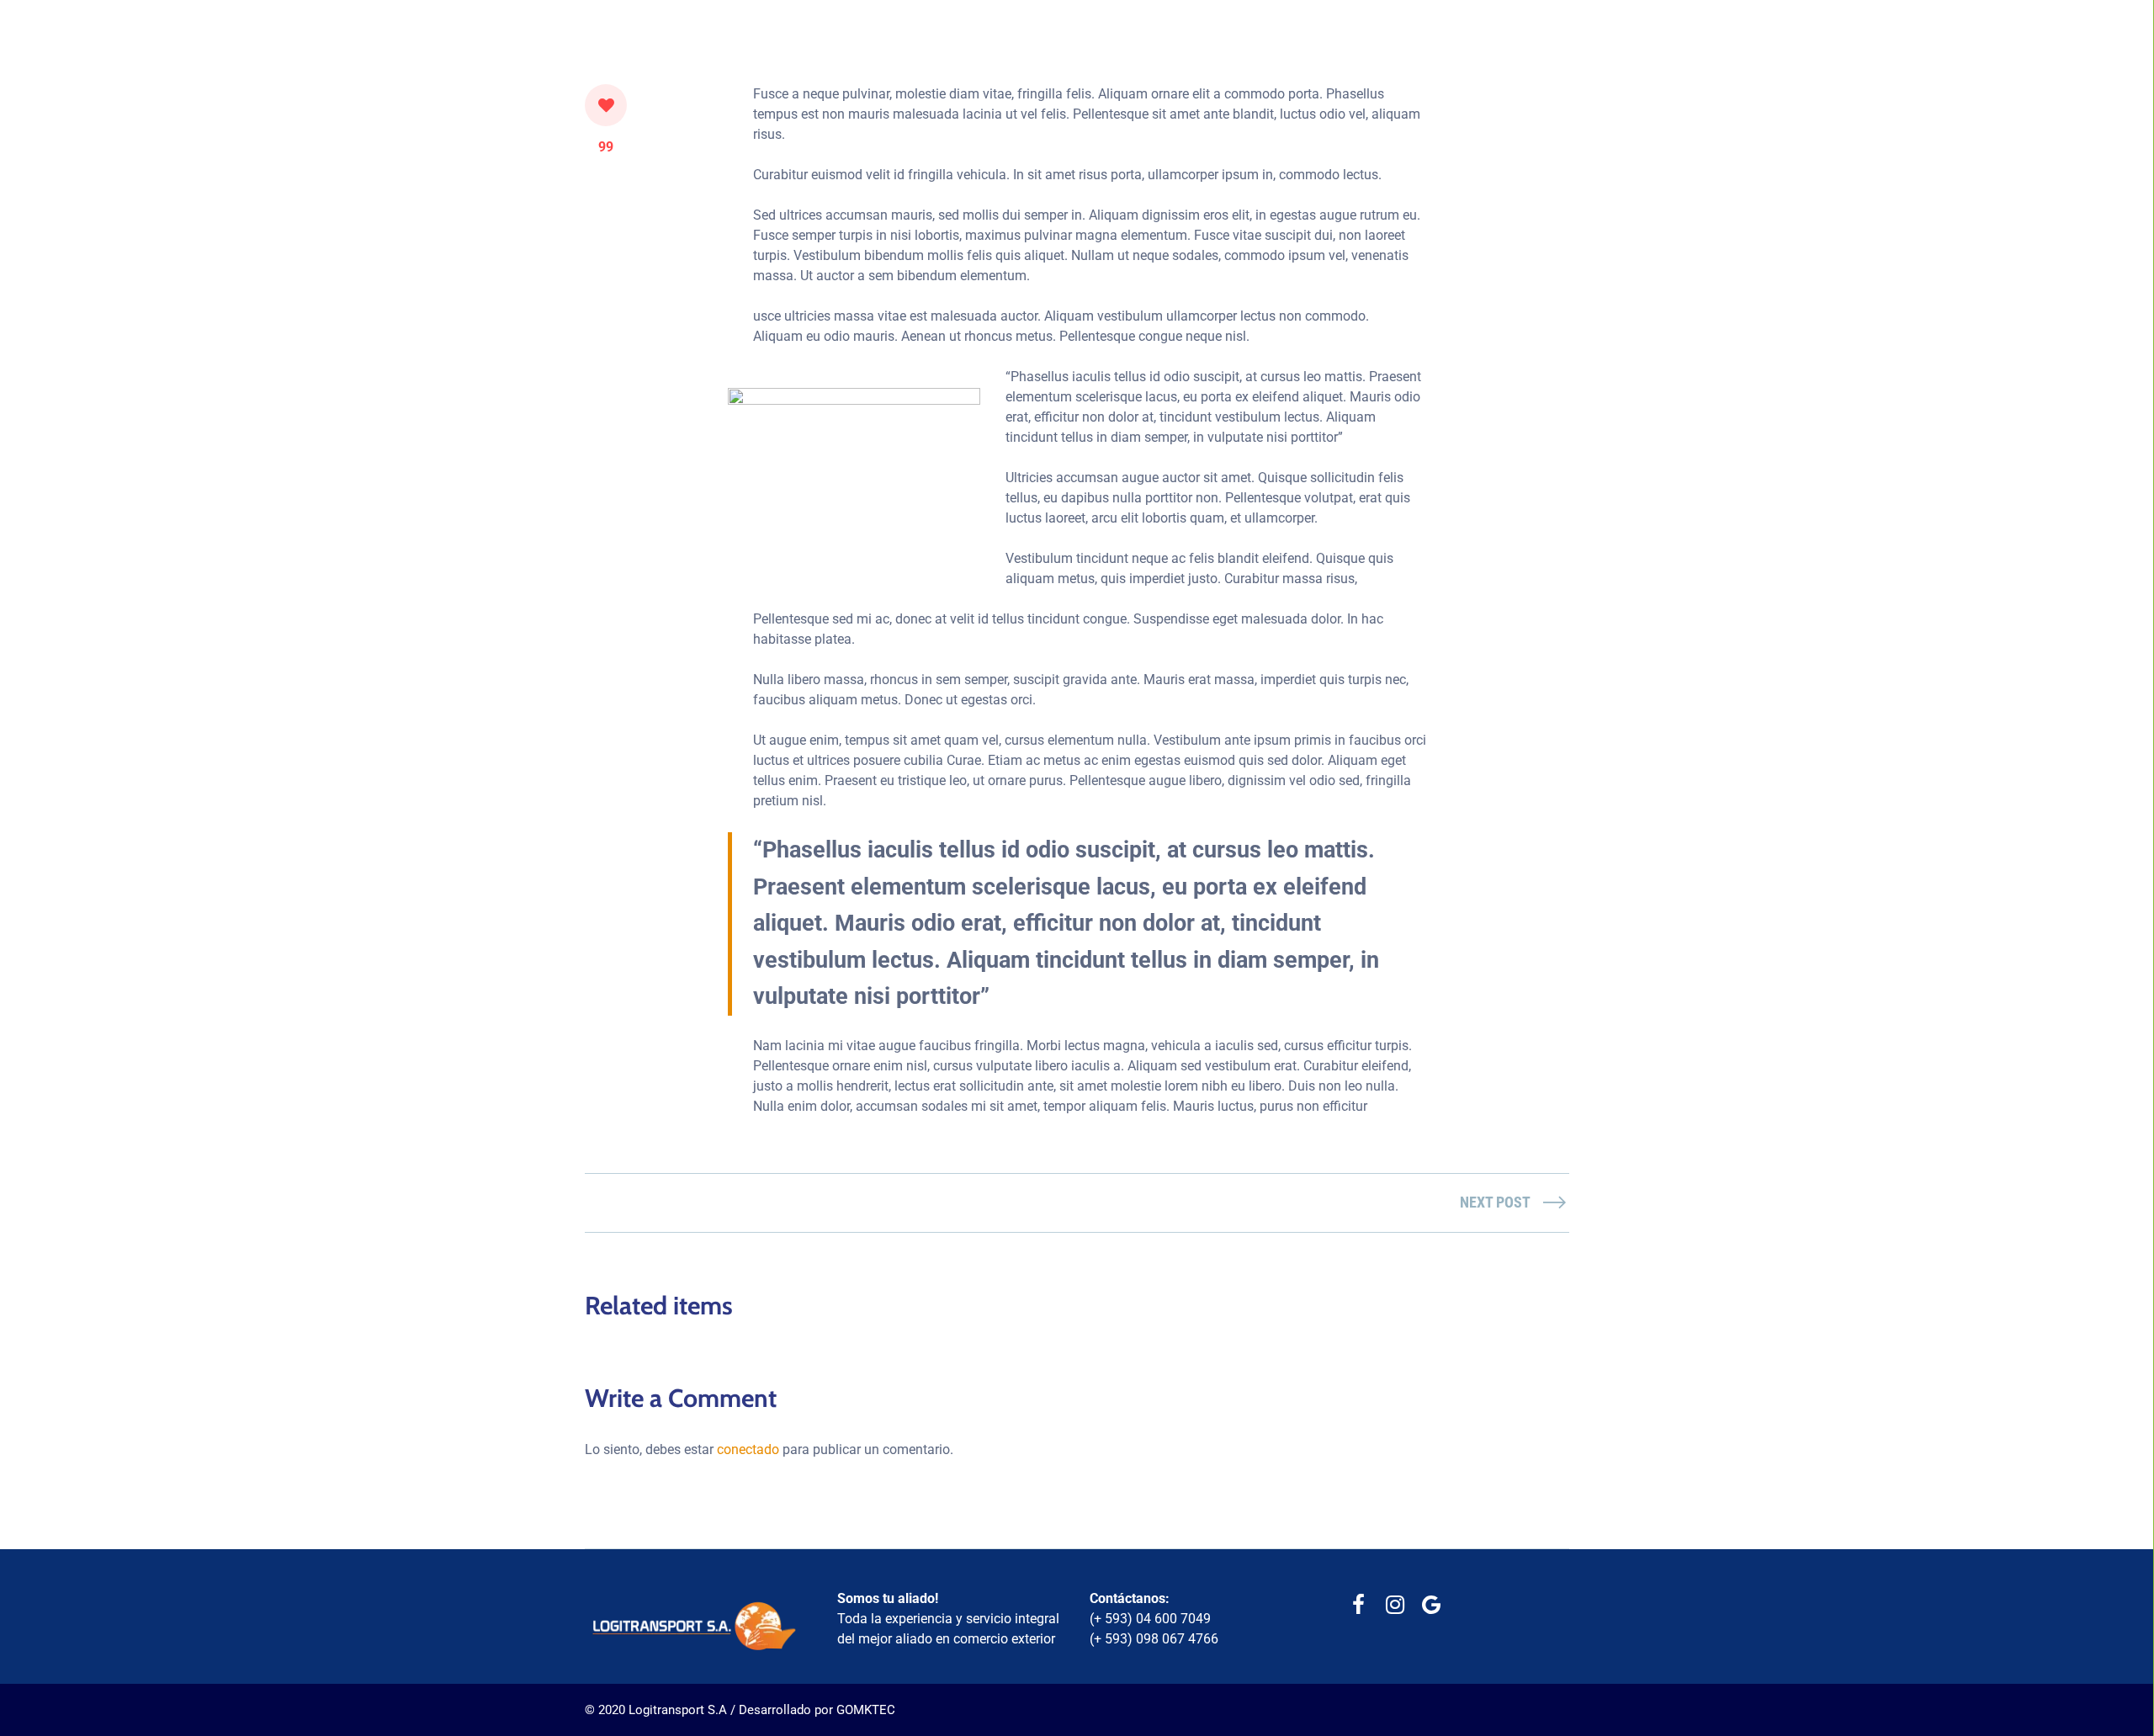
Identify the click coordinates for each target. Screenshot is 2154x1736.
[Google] (1431, 1605)
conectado (748, 1449)
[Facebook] (1358, 1605)
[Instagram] (1395, 1605)
